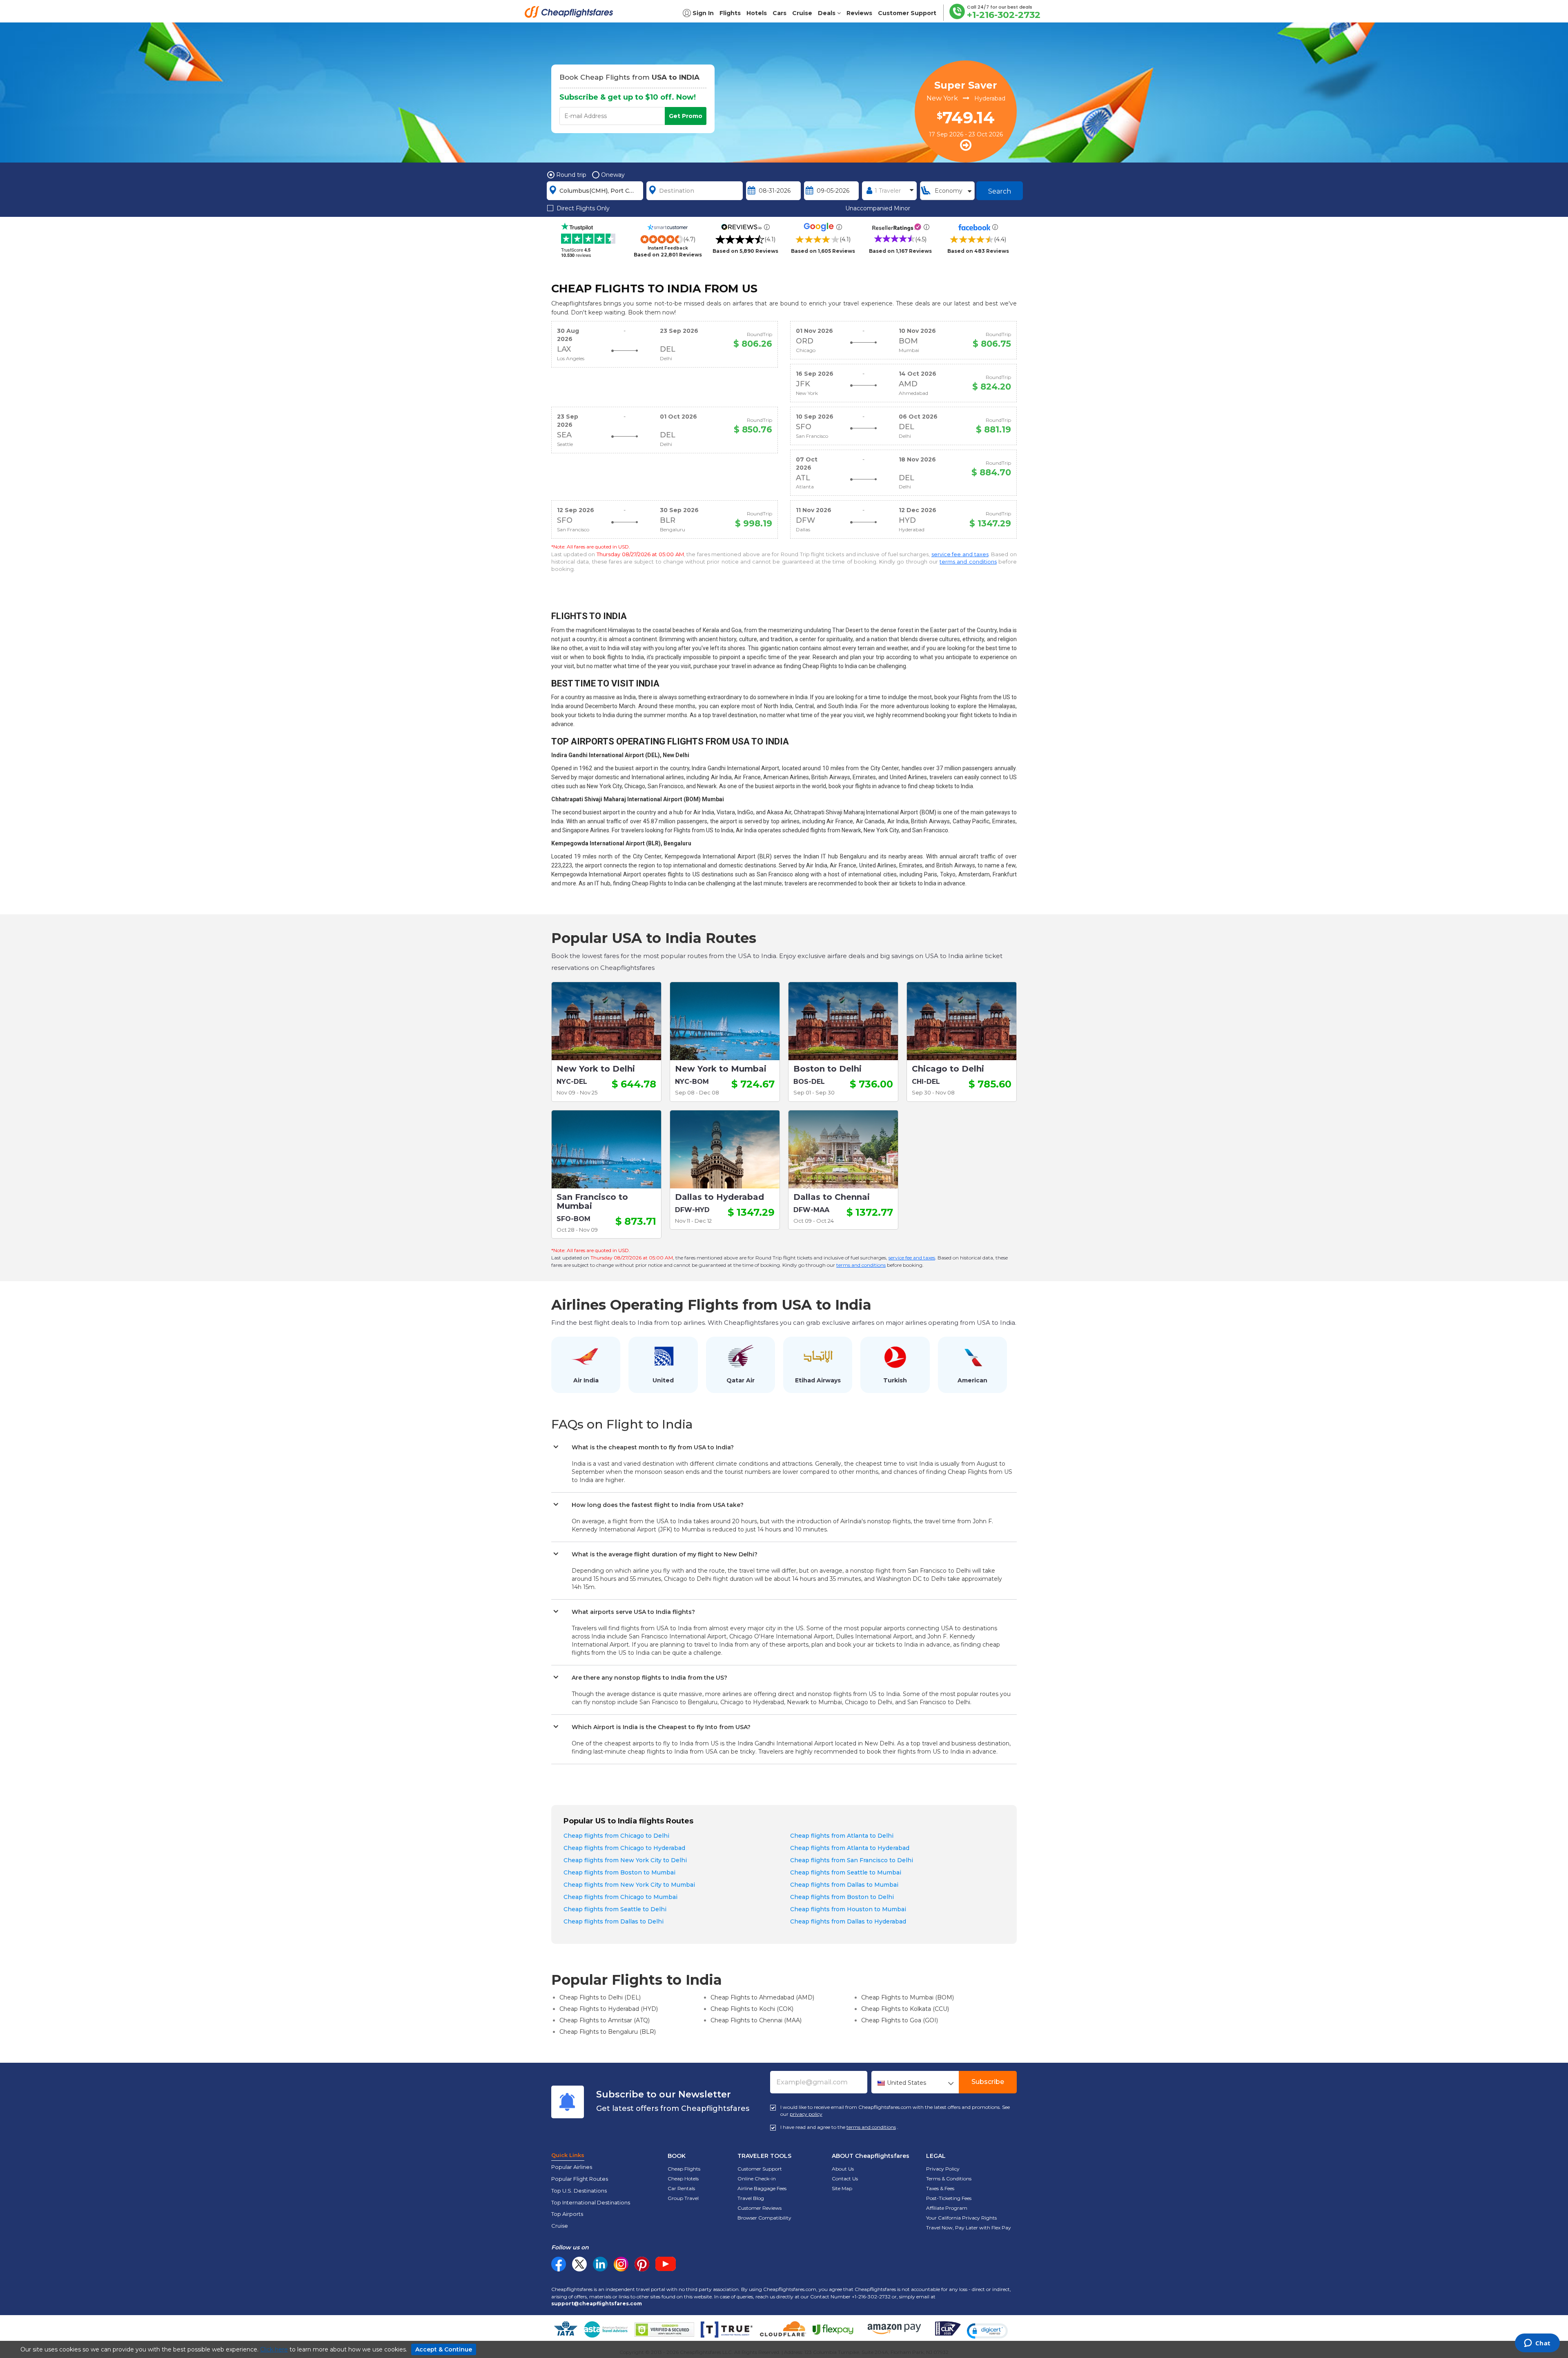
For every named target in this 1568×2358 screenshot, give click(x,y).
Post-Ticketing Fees (949, 2198)
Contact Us (845, 2179)
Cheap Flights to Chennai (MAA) (756, 2020)
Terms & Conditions (949, 2179)
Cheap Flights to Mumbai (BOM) (908, 1997)
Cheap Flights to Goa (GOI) (900, 2020)
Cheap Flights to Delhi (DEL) (600, 1997)
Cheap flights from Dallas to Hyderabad (848, 1921)
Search (1000, 191)
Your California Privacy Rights (961, 2218)
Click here (274, 2349)
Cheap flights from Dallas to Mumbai (844, 1885)
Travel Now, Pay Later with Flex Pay (969, 2228)
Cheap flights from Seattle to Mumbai (846, 1872)
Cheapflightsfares (571, 14)
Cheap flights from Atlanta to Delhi (842, 1836)
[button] (987, 2331)
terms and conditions (968, 562)
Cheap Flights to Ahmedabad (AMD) (762, 1997)
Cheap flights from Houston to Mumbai (848, 1909)
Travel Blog (751, 2198)
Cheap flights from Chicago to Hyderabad (624, 1848)
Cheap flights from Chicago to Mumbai (620, 1897)
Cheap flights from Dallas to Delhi (614, 1921)
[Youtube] (666, 2264)
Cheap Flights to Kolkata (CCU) (905, 2009)
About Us (843, 2169)
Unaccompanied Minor (878, 208)
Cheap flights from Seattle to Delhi (615, 1909)
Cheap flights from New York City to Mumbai (629, 1885)
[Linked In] (600, 2264)
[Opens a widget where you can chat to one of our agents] (1537, 2344)
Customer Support (760, 2169)
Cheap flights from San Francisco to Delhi (852, 1860)
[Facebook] (559, 2269)
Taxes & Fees (940, 2188)
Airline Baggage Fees (762, 2188)
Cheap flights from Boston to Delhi (842, 1897)
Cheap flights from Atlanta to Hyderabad (850, 1848)
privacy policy (806, 2114)
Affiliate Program (947, 2208)
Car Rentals (681, 2188)
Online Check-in (757, 2179)
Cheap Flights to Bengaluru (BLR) (608, 2032)
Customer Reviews (759, 2208)
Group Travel (683, 2198)
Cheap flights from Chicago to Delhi (616, 1836)
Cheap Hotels (683, 2179)
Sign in (703, 13)
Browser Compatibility (764, 2218)
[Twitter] (579, 2264)
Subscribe (988, 2082)
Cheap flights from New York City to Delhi (625, 1860)
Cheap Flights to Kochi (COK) (752, 2009)
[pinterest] (642, 2264)
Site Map (842, 2188)
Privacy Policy (943, 2169)
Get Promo (686, 116)
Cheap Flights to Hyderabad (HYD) (609, 2009)
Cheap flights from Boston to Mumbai (619, 1872)
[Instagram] (621, 2264)
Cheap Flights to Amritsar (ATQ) (605, 2020)
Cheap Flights (684, 2169)
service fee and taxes (960, 554)
